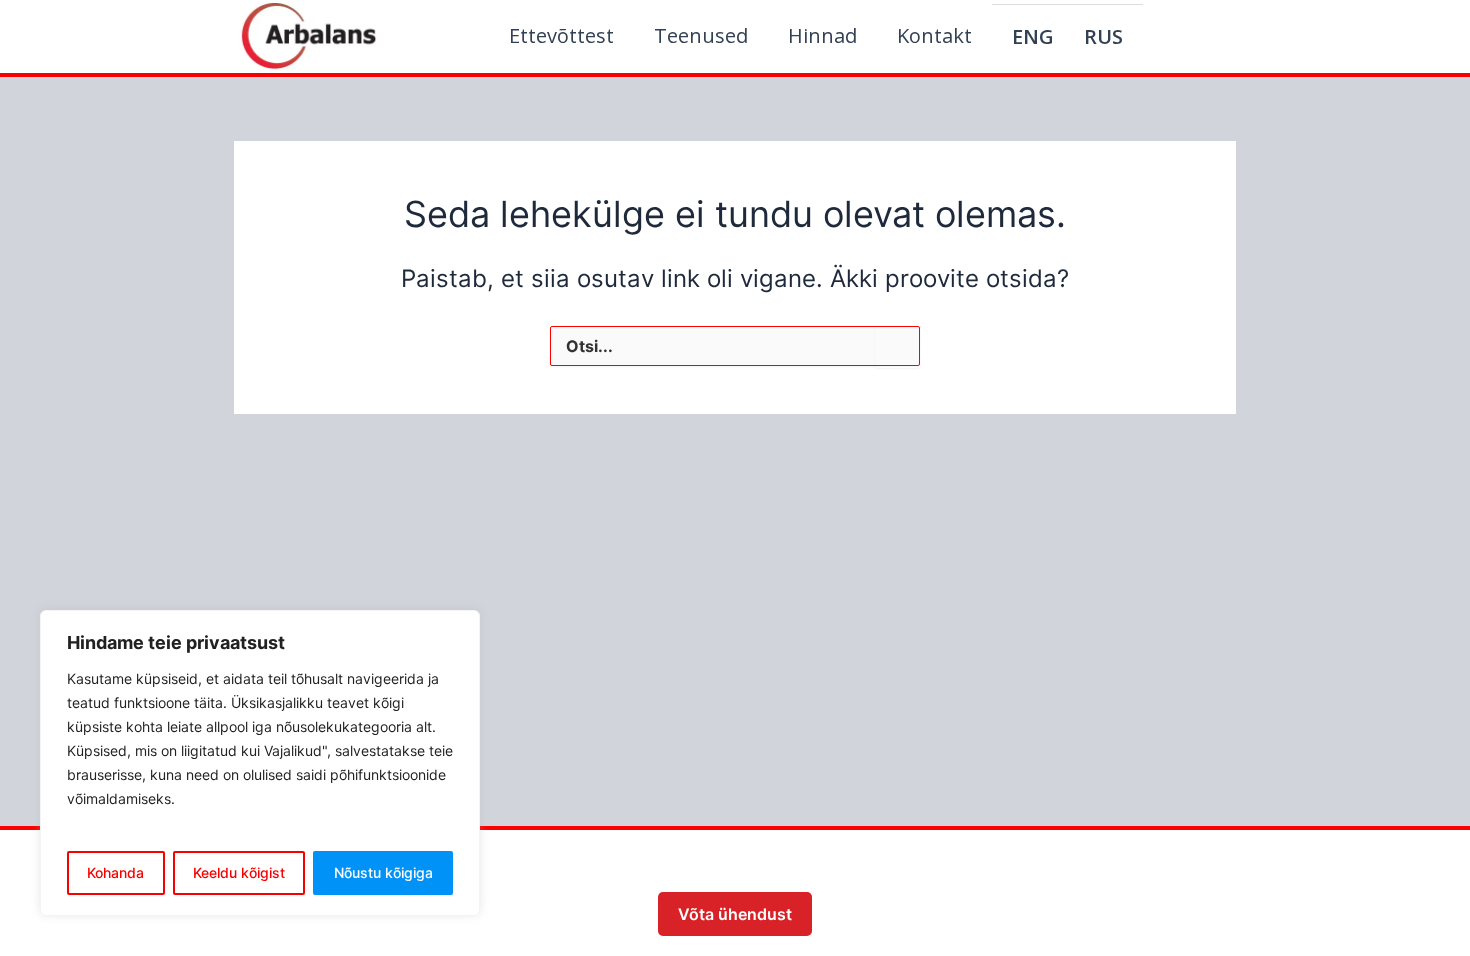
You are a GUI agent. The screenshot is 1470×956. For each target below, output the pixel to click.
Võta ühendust (735, 914)
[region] (260, 763)
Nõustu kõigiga (383, 872)
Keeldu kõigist (239, 872)
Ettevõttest (561, 35)
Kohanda (115, 872)
